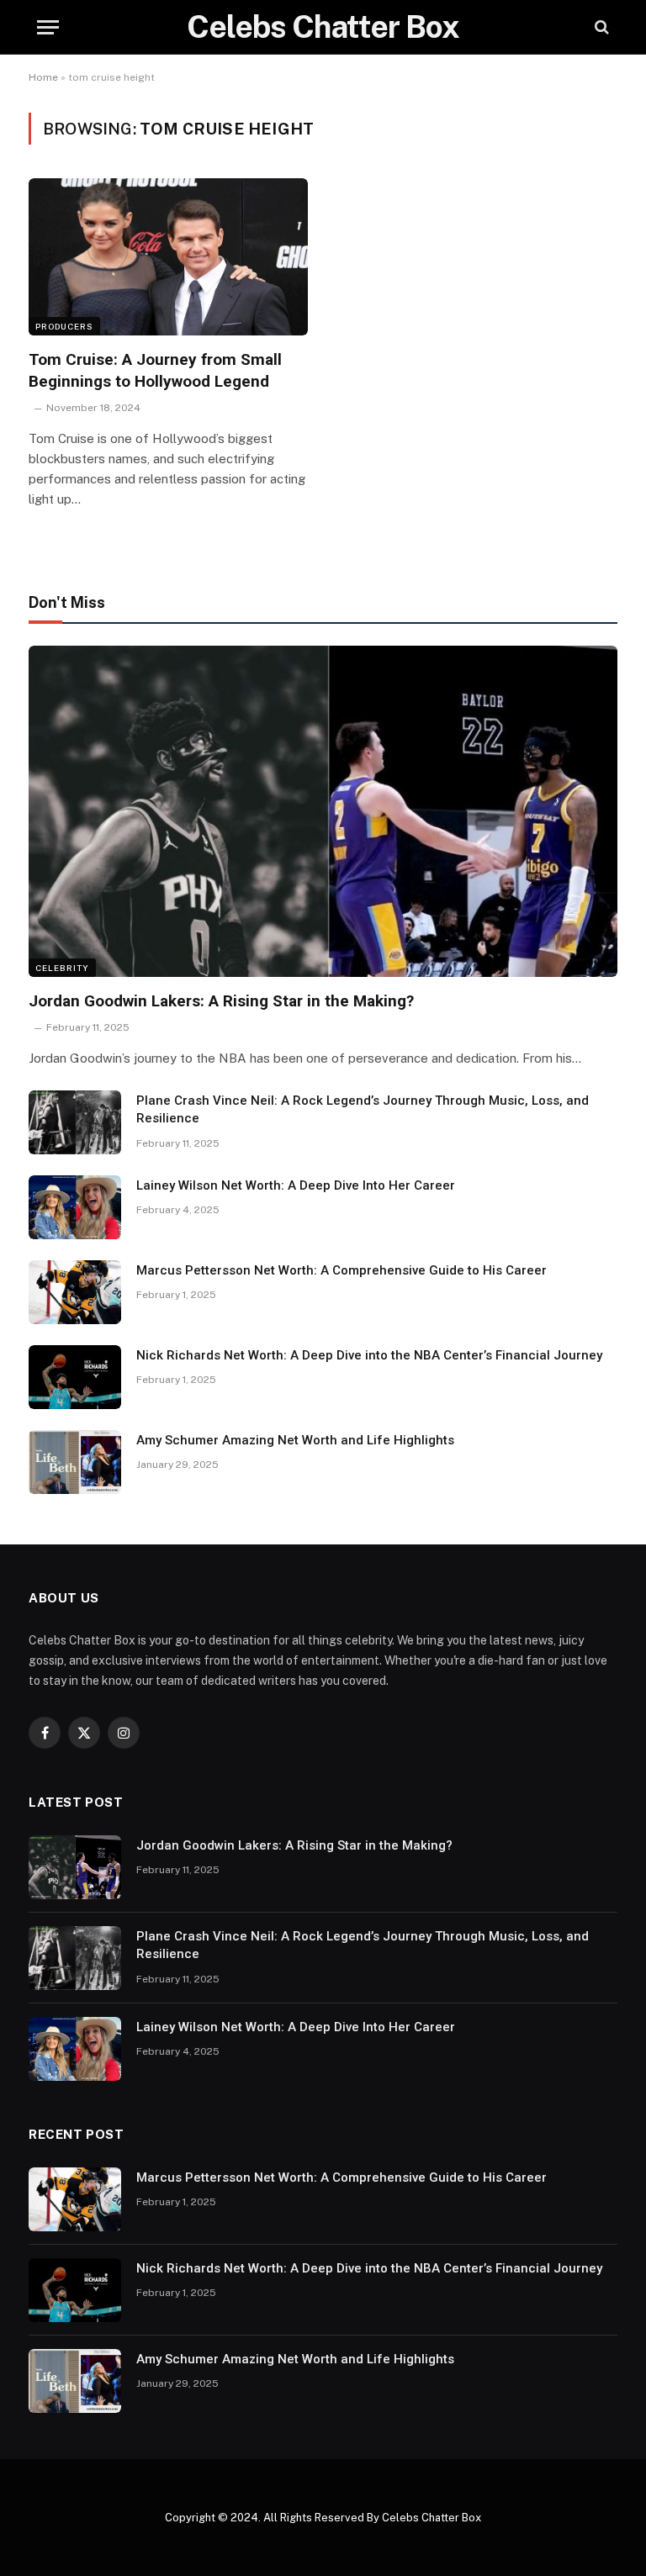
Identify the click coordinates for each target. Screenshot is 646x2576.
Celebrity (62, 968)
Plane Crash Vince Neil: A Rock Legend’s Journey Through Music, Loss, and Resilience (363, 1109)
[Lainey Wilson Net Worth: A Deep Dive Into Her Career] (75, 1207)
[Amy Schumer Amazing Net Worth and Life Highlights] (75, 1462)
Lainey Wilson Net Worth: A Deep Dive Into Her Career (296, 1185)
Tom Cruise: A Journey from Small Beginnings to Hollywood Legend (155, 370)
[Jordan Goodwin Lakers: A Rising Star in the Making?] (323, 811)
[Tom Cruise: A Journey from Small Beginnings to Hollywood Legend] (168, 257)
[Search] (600, 27)
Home (43, 77)
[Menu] (48, 27)
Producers (64, 326)
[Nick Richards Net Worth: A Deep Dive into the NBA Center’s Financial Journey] (75, 1377)
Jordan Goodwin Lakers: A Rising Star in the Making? (221, 1001)
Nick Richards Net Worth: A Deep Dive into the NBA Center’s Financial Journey (369, 1355)
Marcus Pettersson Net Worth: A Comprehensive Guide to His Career (342, 1270)
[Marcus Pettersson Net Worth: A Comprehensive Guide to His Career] (75, 1292)
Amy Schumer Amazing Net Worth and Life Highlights (295, 1440)
